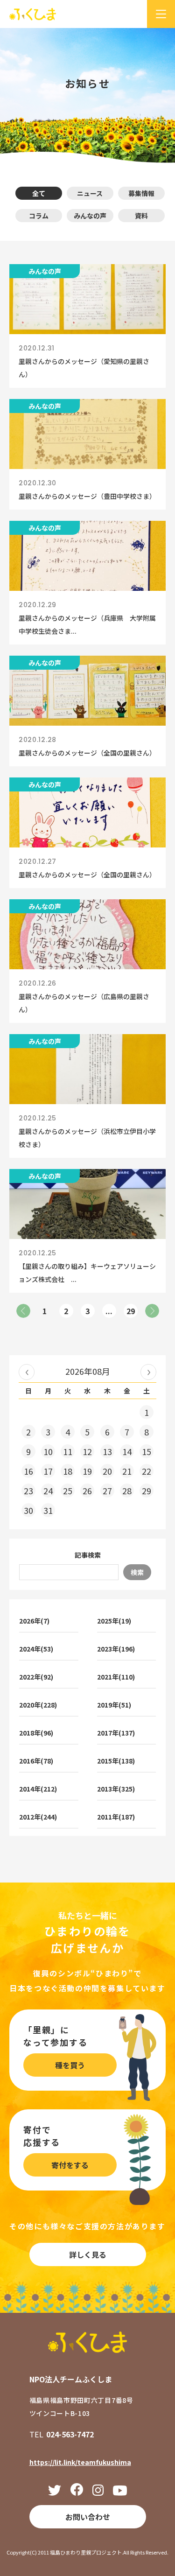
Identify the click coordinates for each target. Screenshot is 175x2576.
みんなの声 (90, 216)
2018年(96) (36, 1733)
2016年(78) (36, 1761)
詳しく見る (88, 2254)
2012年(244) (38, 1817)
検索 (137, 1572)
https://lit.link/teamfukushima (80, 2462)
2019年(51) (114, 1705)
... (109, 1311)
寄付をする (70, 2165)
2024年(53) (36, 1649)
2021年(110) (116, 1677)
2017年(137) (116, 1733)
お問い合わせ (88, 2517)
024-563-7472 (70, 2434)
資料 (141, 216)
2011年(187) (116, 1817)
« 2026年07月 (27, 1372)
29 (131, 1311)
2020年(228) (38, 1705)
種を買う (70, 2065)
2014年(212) (38, 1789)
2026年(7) (34, 1621)
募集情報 (141, 193)
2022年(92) (36, 1677)
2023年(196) (116, 1649)
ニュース (90, 193)
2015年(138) (116, 1761)
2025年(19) (114, 1621)
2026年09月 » (148, 1372)
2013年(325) (116, 1789)
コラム (39, 216)
